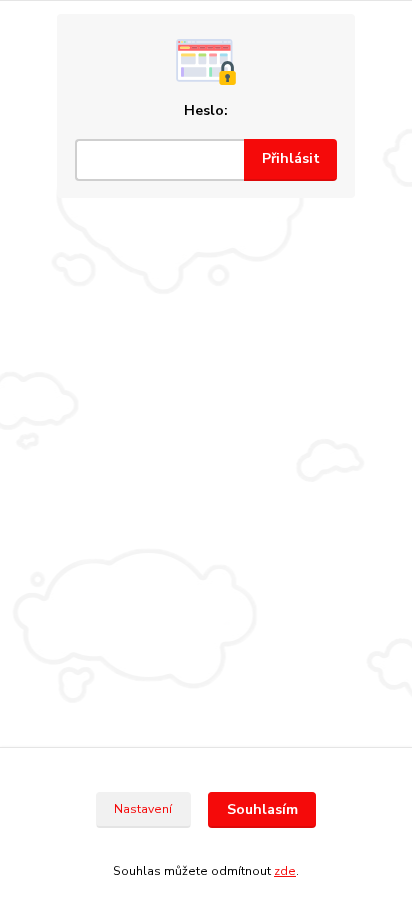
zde (285, 871)
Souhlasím (262, 809)
